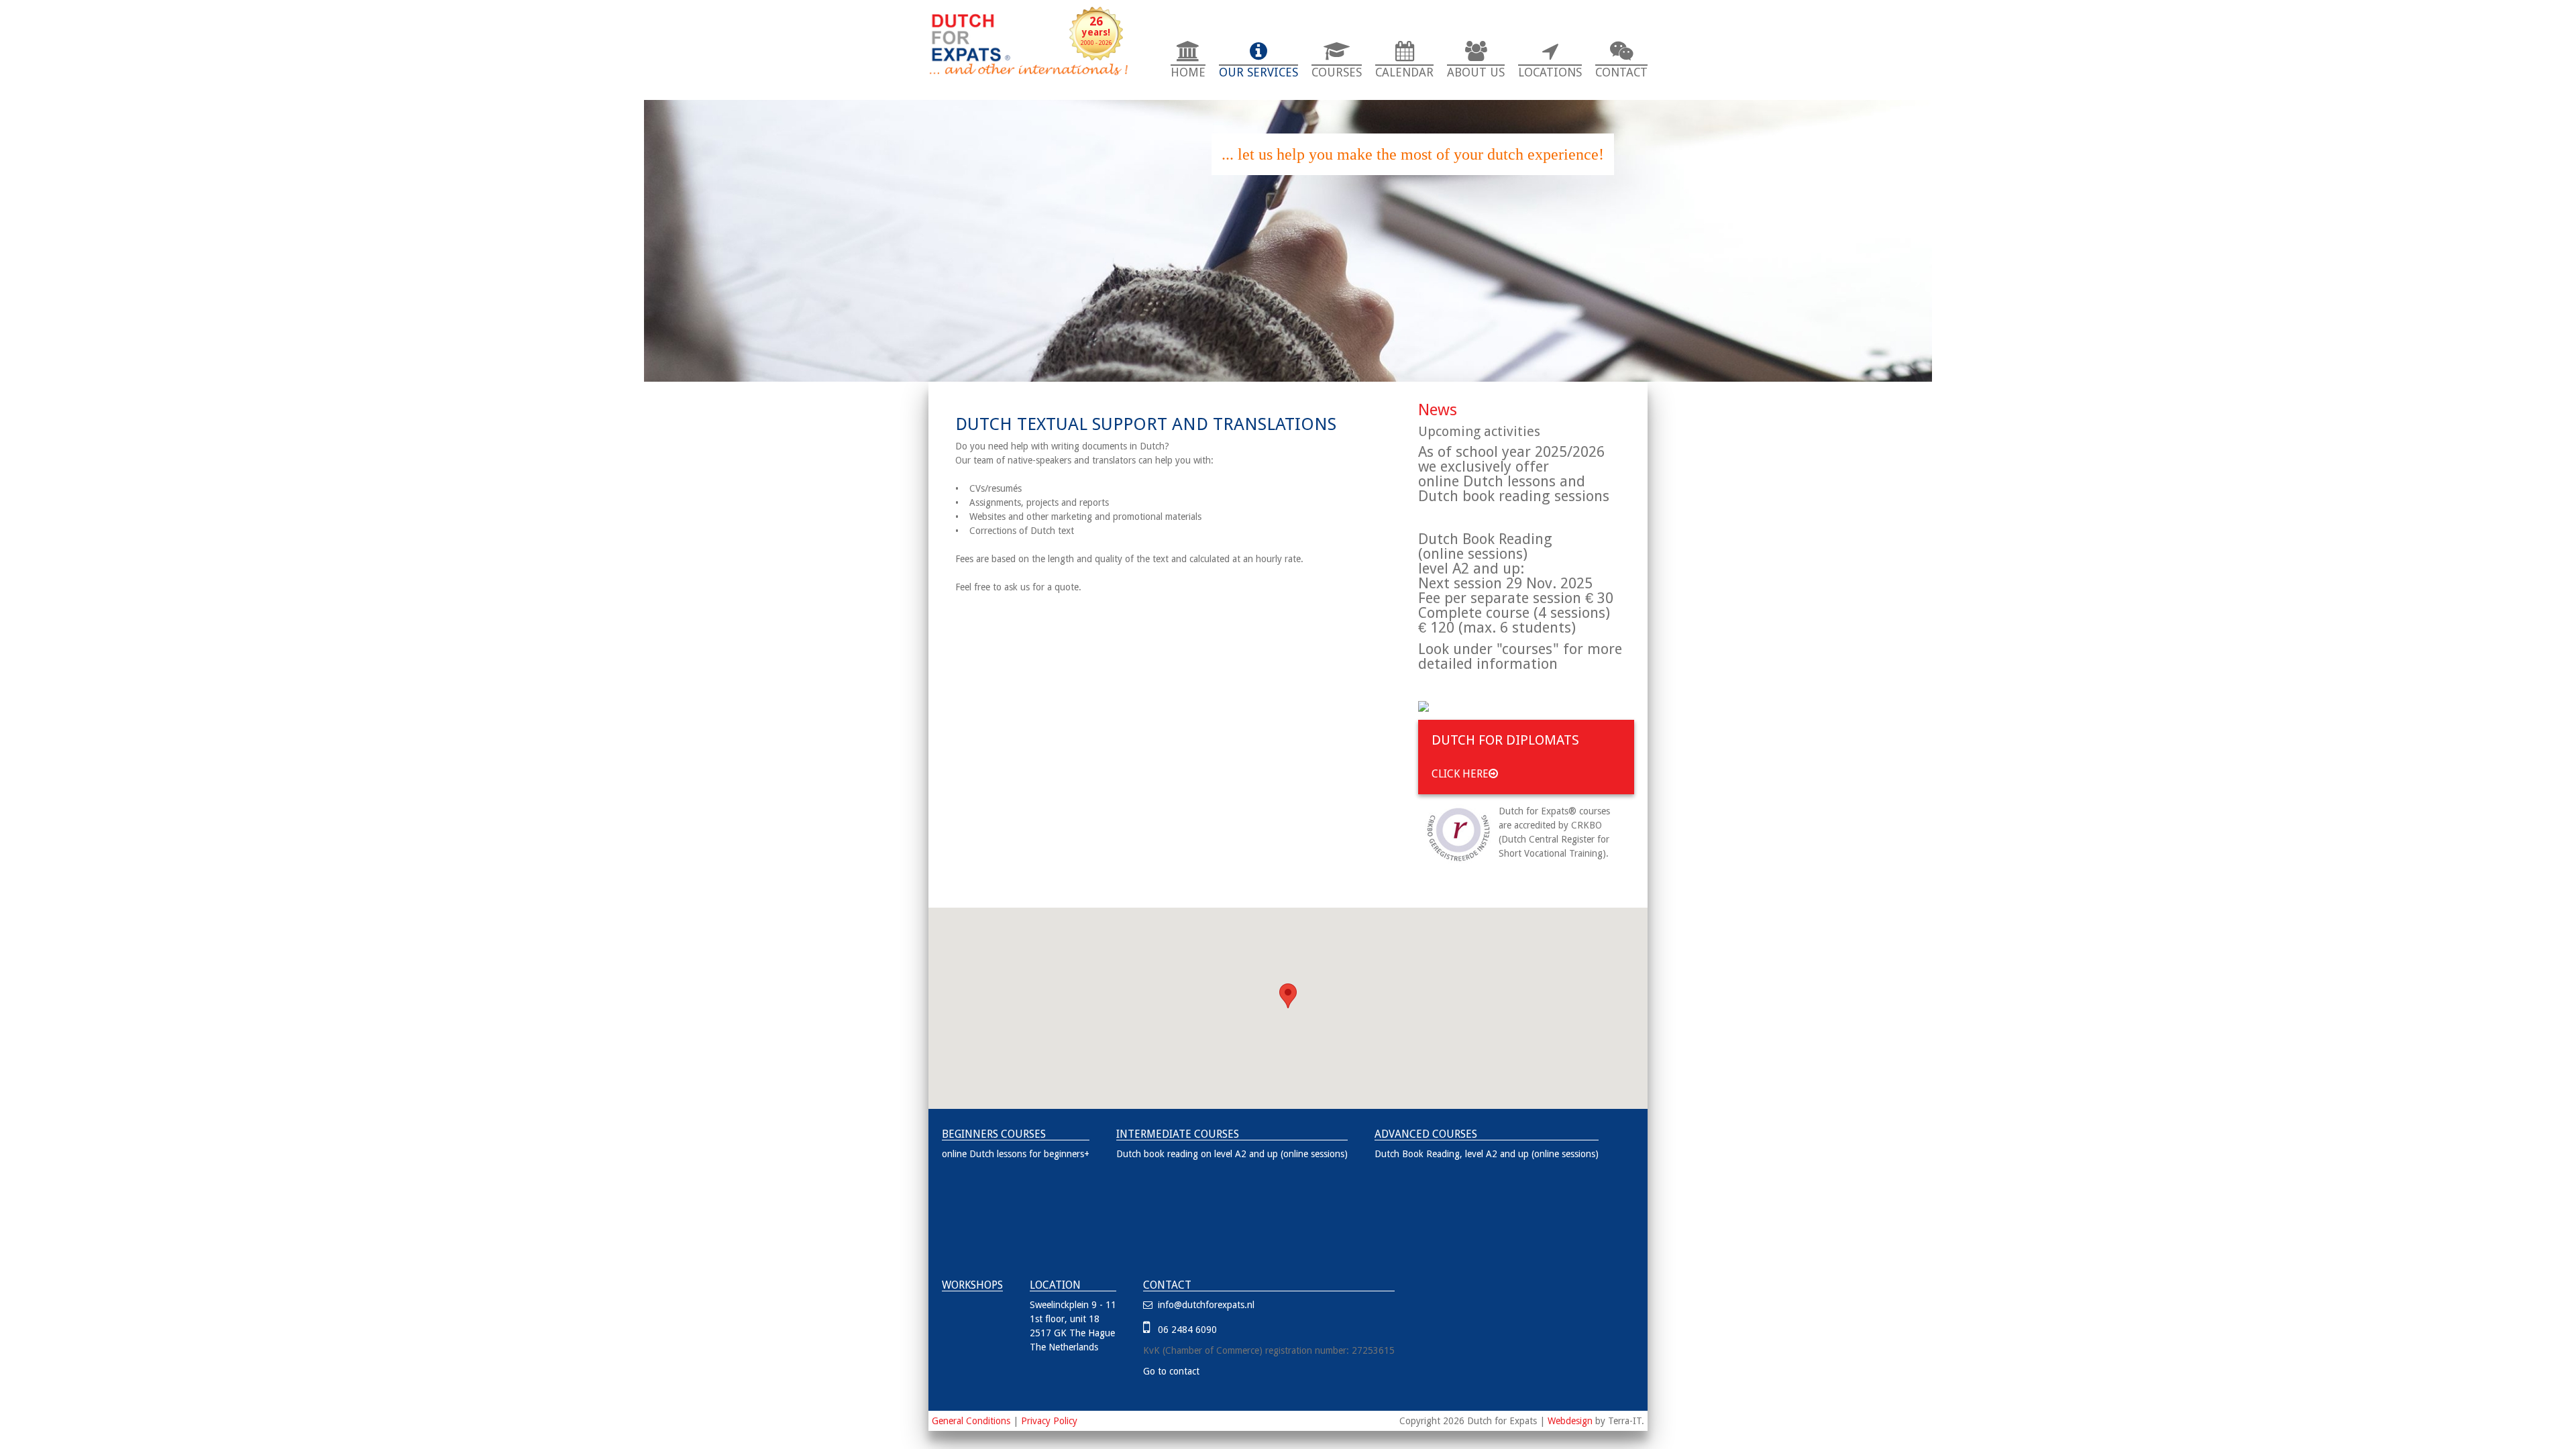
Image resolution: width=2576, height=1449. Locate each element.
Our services (1258, 72)
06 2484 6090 (1185, 1330)
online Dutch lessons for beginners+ (1016, 1154)
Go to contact (1171, 1371)
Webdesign (1570, 1421)
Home (1188, 72)
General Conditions (971, 1421)
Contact (1621, 72)
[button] (1288, 996)
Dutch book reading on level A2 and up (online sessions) (1232, 1154)
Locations (1550, 72)
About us (1476, 72)
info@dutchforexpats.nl (1205, 1305)
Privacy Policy (1049, 1421)
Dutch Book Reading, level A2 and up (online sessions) (1487, 1154)
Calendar (1404, 72)
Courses (1337, 72)
